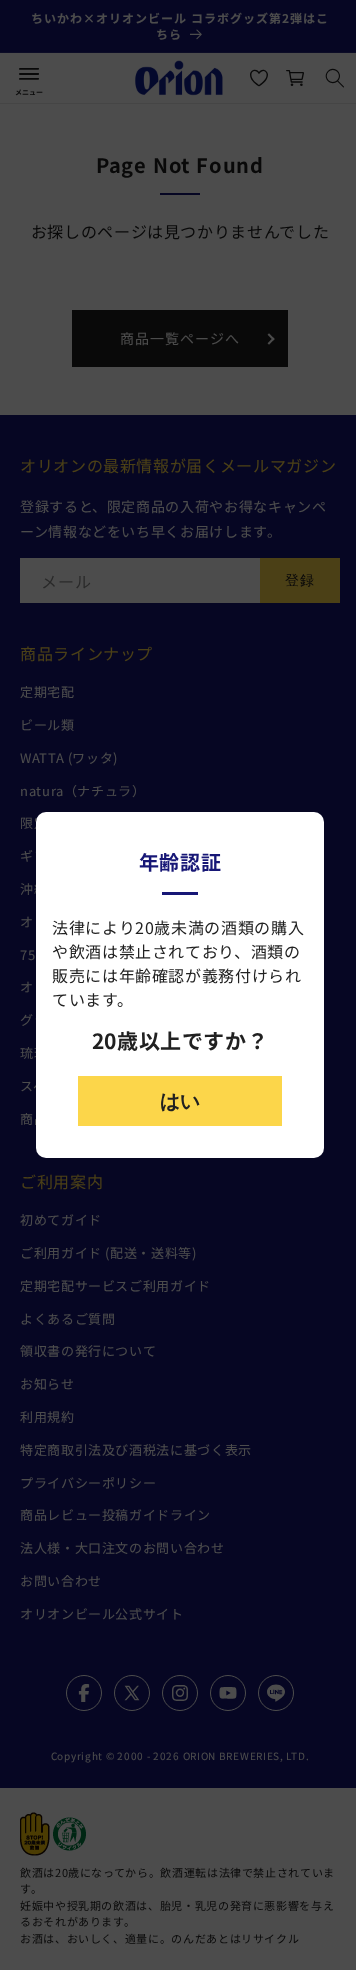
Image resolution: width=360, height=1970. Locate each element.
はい (180, 1101)
